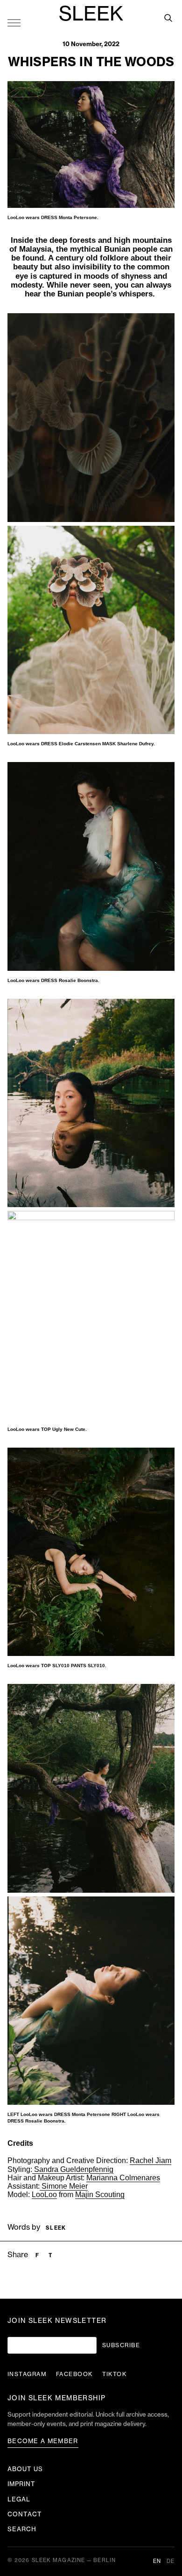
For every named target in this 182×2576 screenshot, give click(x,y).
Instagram (27, 2374)
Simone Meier (64, 2186)
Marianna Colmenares (123, 2178)
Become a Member (43, 2441)
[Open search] (168, 18)
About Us (25, 2469)
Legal (19, 2499)
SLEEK (91, 14)
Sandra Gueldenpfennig (73, 2169)
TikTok (115, 2374)
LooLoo (44, 2195)
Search (22, 2529)
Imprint (21, 2484)
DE (171, 2561)
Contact (25, 2514)
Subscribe (121, 2345)
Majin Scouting (100, 2195)
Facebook (74, 2374)
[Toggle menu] (14, 22)
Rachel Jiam (150, 2160)
